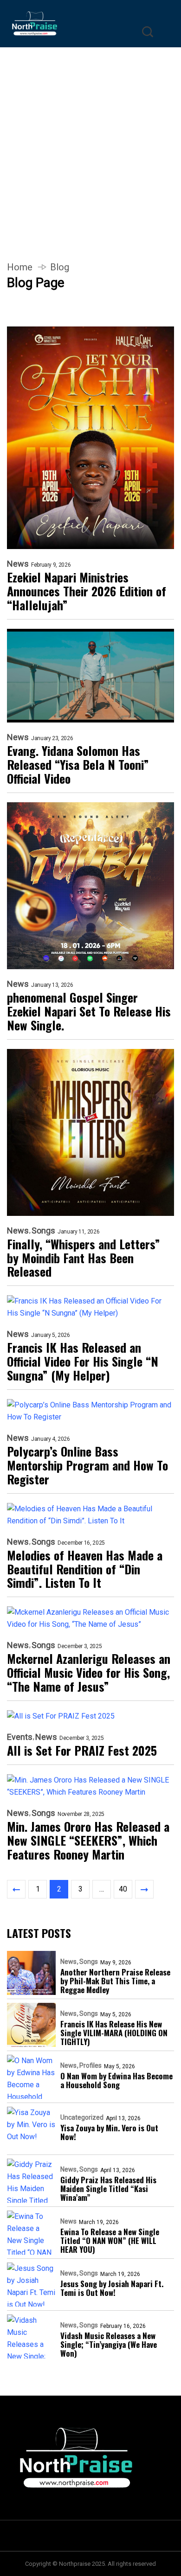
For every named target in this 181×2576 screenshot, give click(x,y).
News (18, 564)
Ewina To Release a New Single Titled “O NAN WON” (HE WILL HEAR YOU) (110, 2240)
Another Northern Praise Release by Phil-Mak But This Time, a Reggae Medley (115, 1981)
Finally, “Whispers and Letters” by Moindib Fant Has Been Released (84, 1258)
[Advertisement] (90, 143)
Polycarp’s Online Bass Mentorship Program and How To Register (87, 1465)
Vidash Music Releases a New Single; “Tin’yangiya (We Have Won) (109, 2344)
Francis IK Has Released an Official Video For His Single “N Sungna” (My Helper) (83, 1362)
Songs (43, 1231)
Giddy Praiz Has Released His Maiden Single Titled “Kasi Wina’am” (108, 2189)
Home (20, 267)
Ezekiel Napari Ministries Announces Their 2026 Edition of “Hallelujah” (87, 591)
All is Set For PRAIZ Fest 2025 (82, 1751)
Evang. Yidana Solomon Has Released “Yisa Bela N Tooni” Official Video (78, 765)
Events (20, 1737)
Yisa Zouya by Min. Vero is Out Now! (109, 2132)
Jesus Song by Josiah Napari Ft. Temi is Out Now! (112, 2288)
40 (123, 1889)
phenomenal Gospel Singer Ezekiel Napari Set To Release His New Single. (89, 1011)
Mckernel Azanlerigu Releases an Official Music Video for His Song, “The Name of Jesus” (89, 1673)
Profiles (90, 2065)
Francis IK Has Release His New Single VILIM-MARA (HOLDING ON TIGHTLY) (114, 2033)
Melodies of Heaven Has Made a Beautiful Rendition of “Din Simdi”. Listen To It (85, 1569)
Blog (60, 267)
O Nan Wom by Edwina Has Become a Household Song (116, 2080)
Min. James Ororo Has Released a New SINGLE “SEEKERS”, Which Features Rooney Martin (88, 1841)
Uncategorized (82, 2117)
